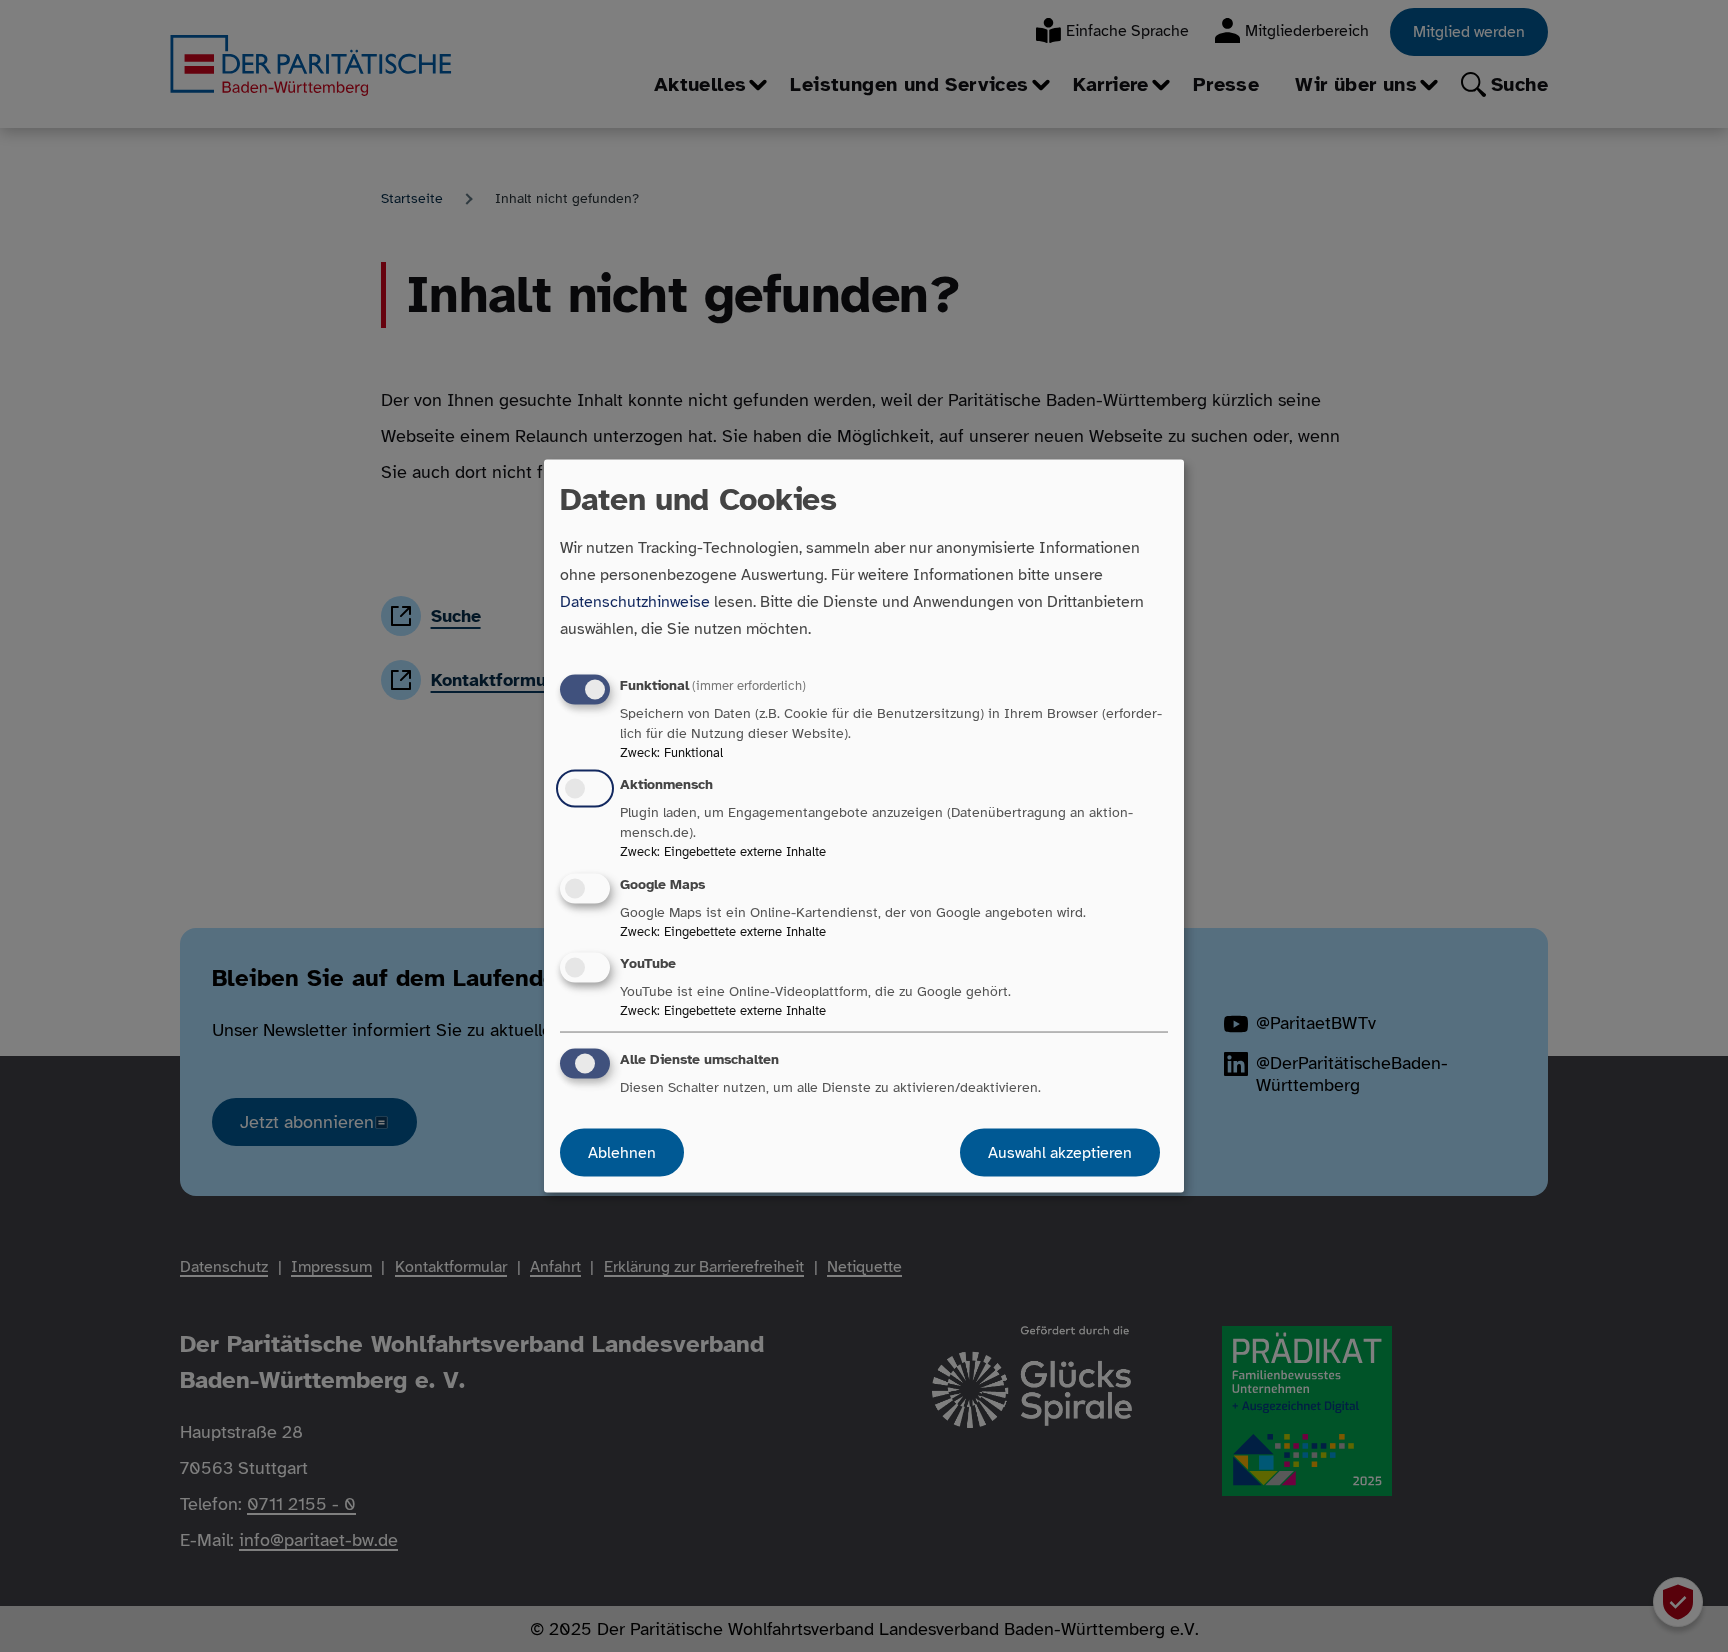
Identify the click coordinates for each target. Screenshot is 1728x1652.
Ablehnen (622, 1152)
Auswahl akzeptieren (1060, 1152)
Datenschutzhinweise (635, 602)
